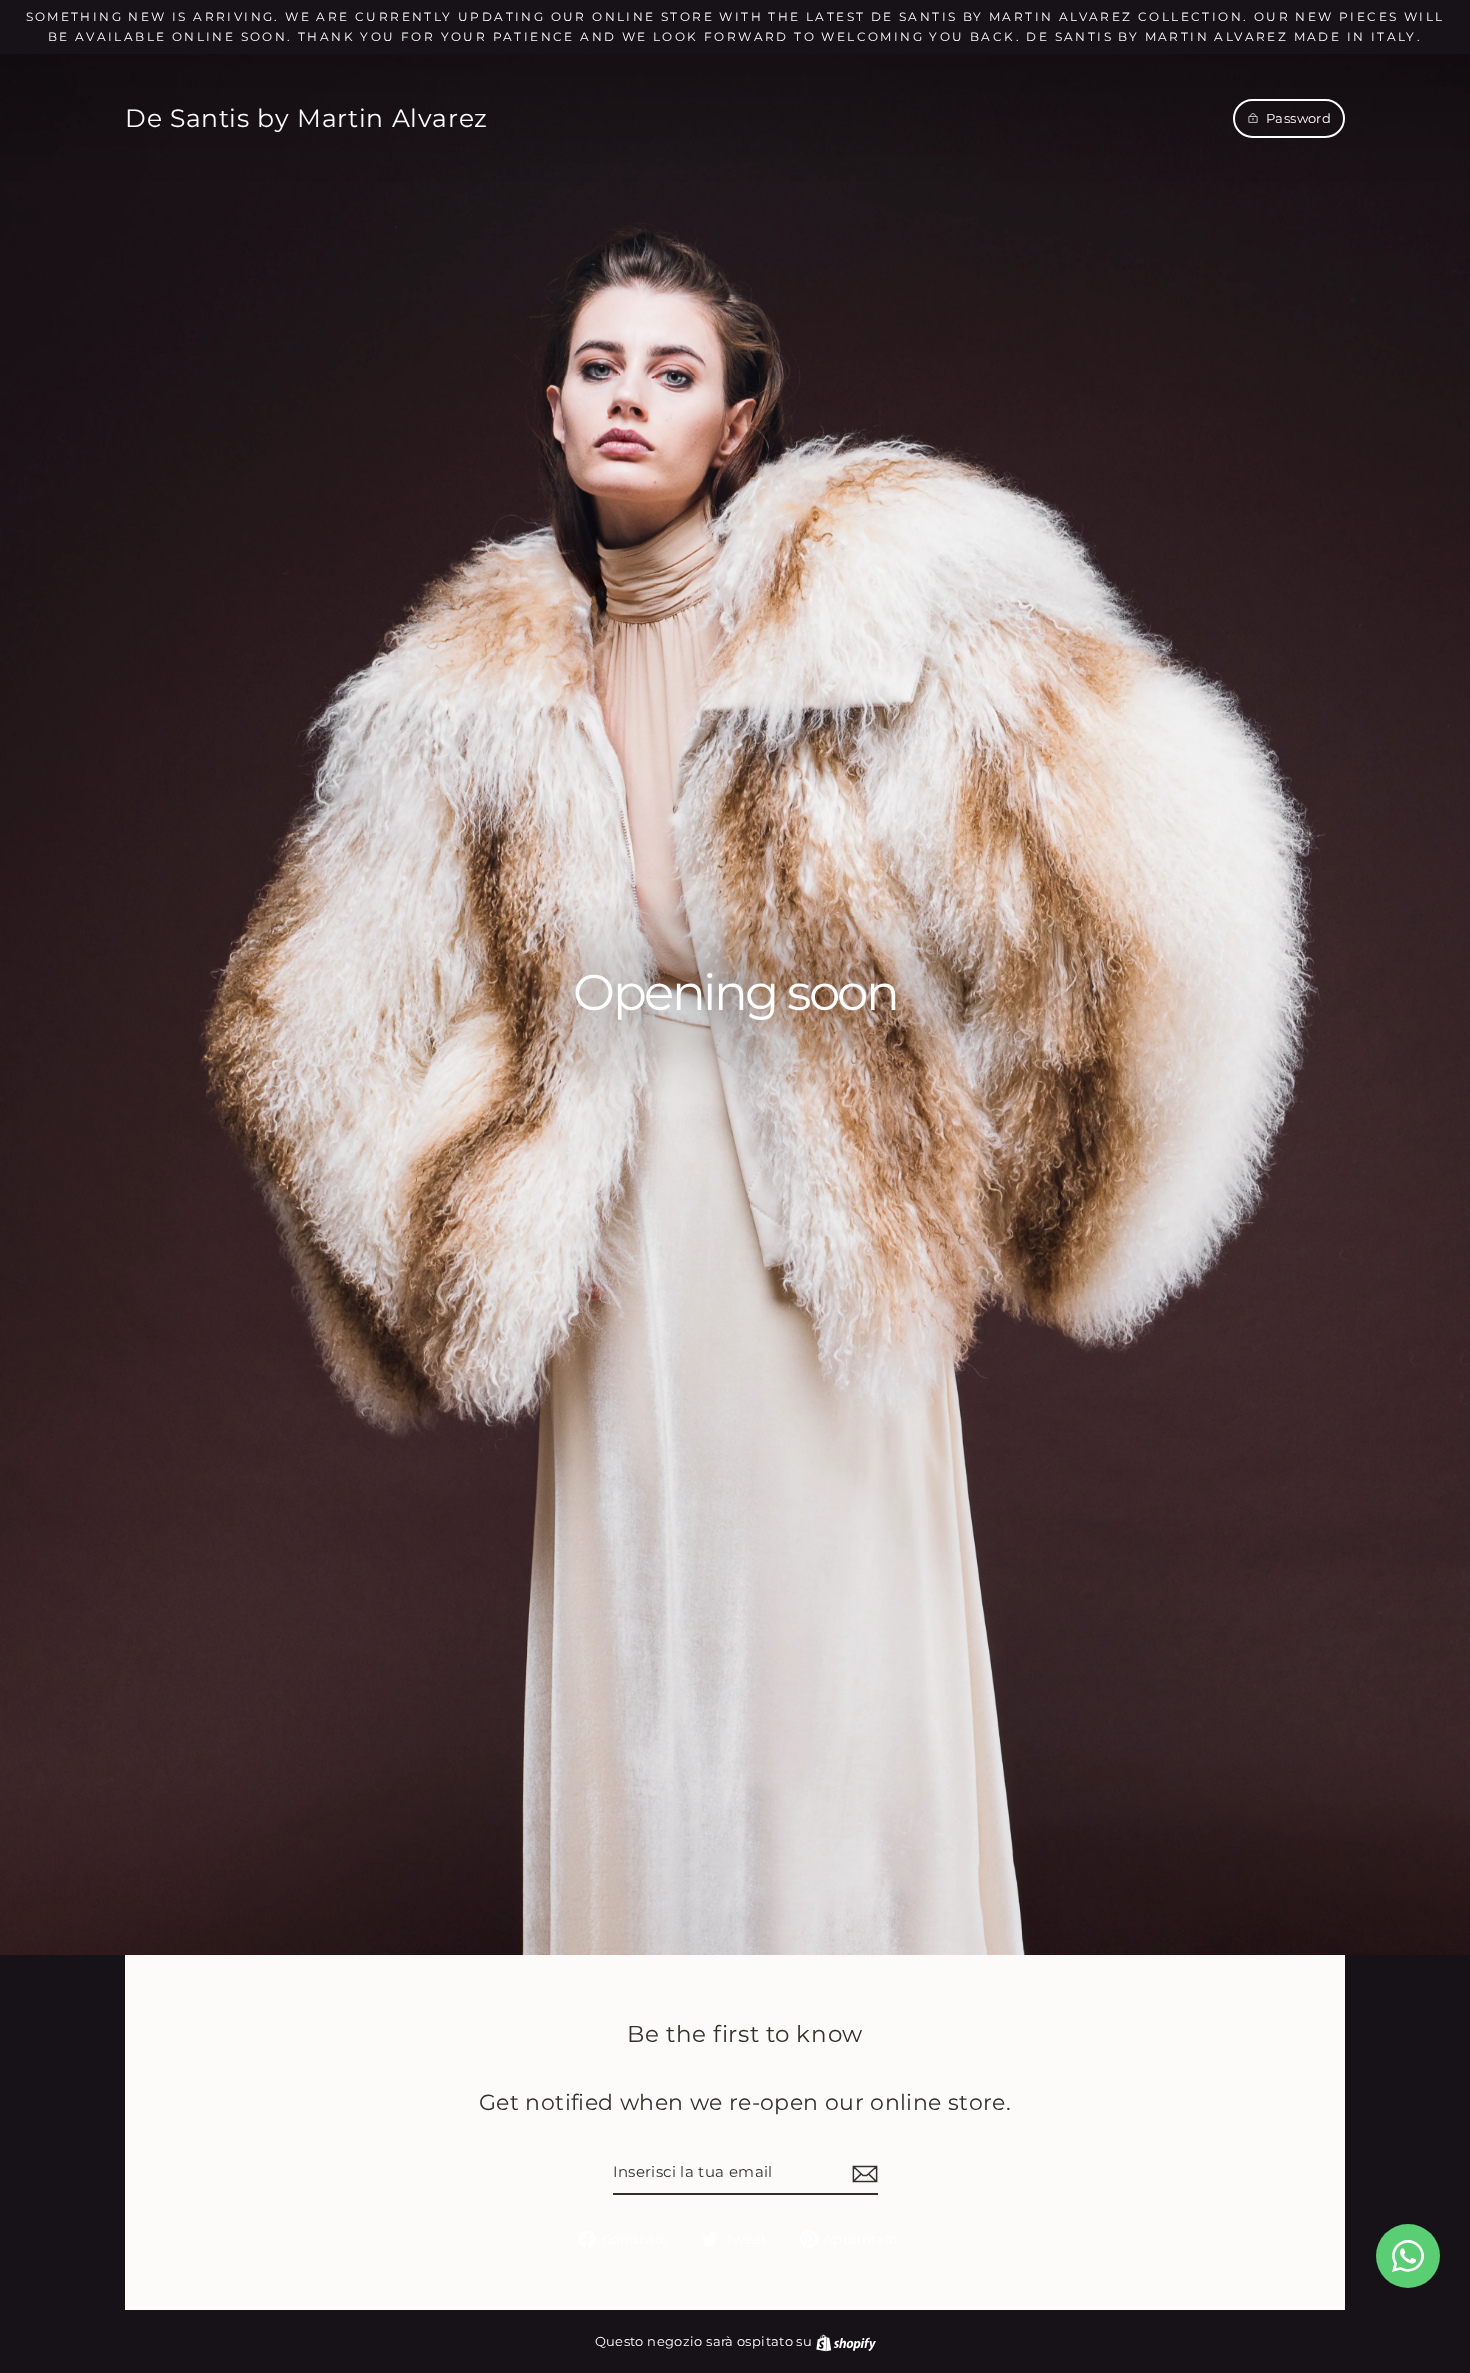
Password (1298, 118)
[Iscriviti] (862, 2173)
